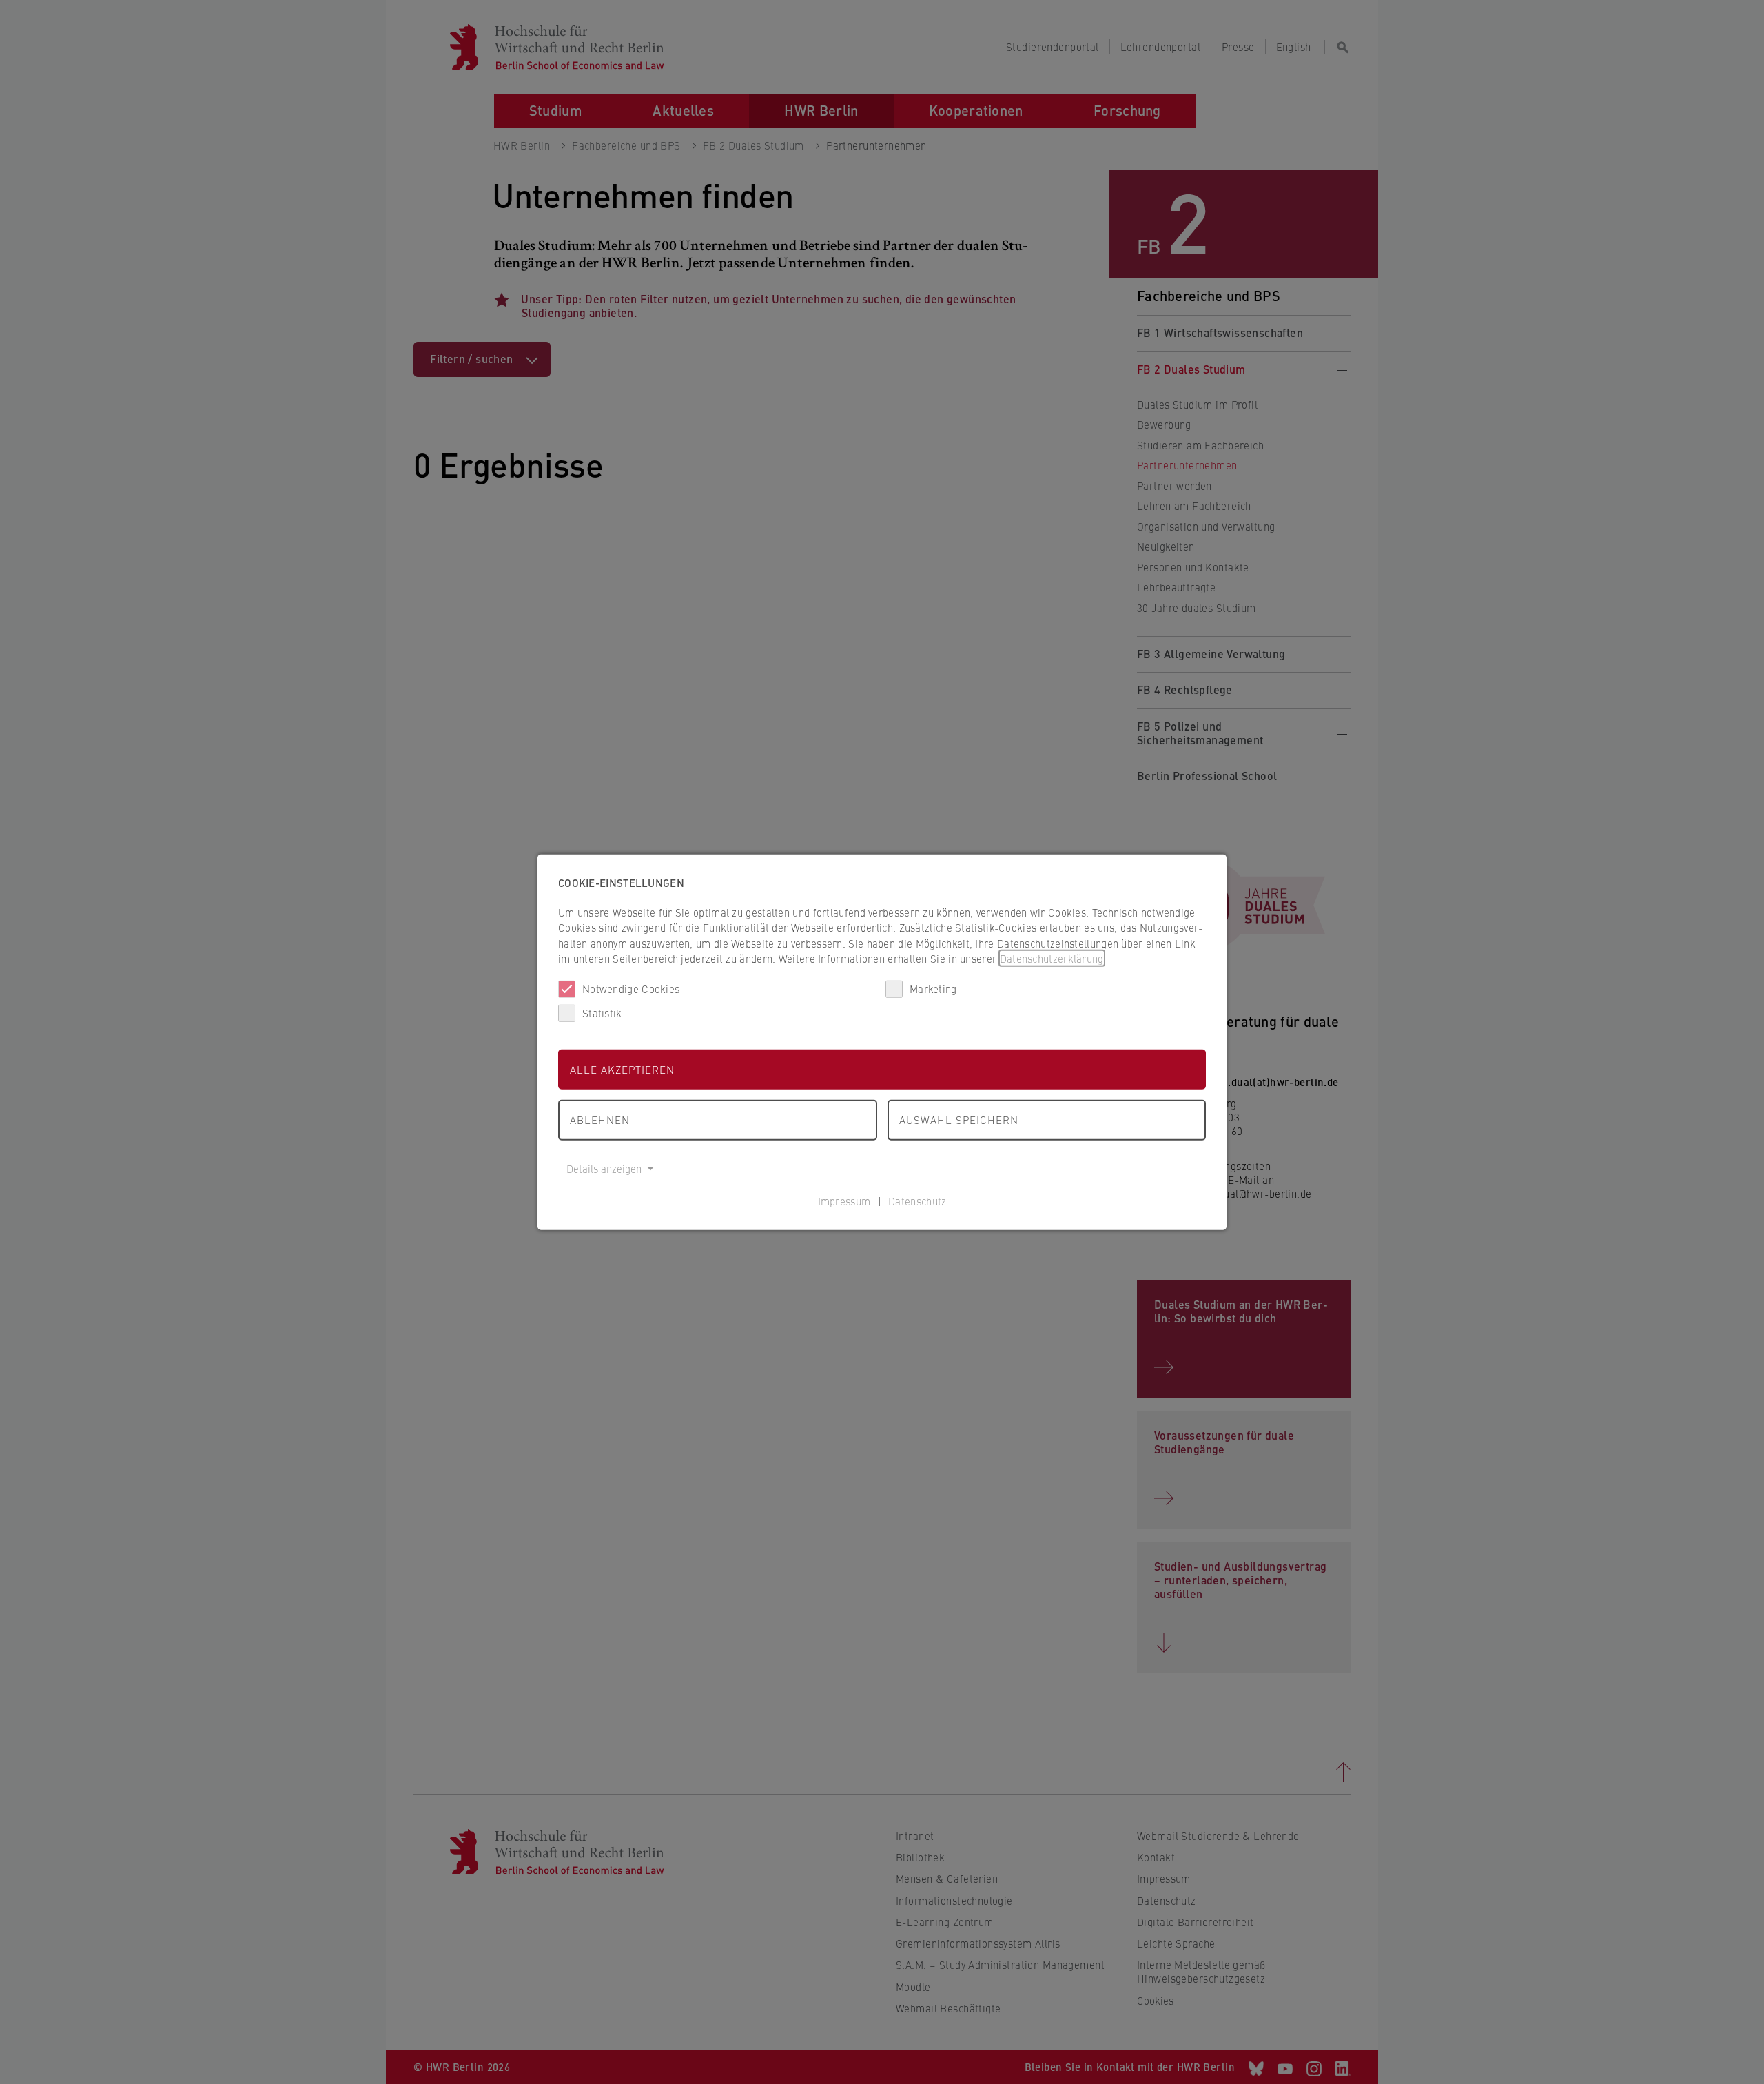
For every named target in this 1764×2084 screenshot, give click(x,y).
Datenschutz (917, 1201)
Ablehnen (600, 1120)
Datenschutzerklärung (1052, 958)
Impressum (844, 1201)
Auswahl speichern (959, 1120)
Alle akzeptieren (622, 1069)
